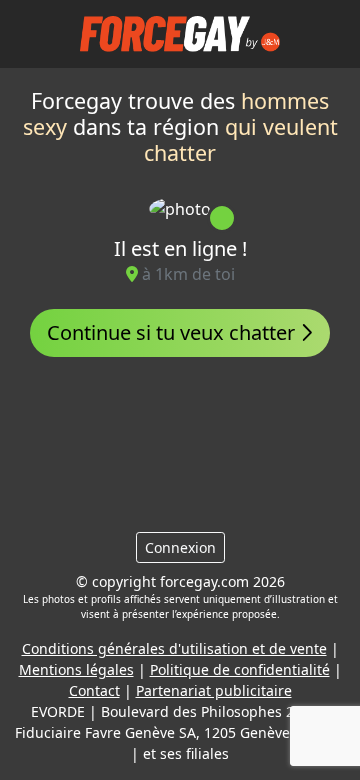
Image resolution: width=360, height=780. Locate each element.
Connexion (180, 547)
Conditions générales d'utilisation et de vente (174, 648)
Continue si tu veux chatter (173, 332)
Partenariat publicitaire (214, 690)
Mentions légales (76, 669)
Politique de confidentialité (240, 669)
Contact (94, 690)
